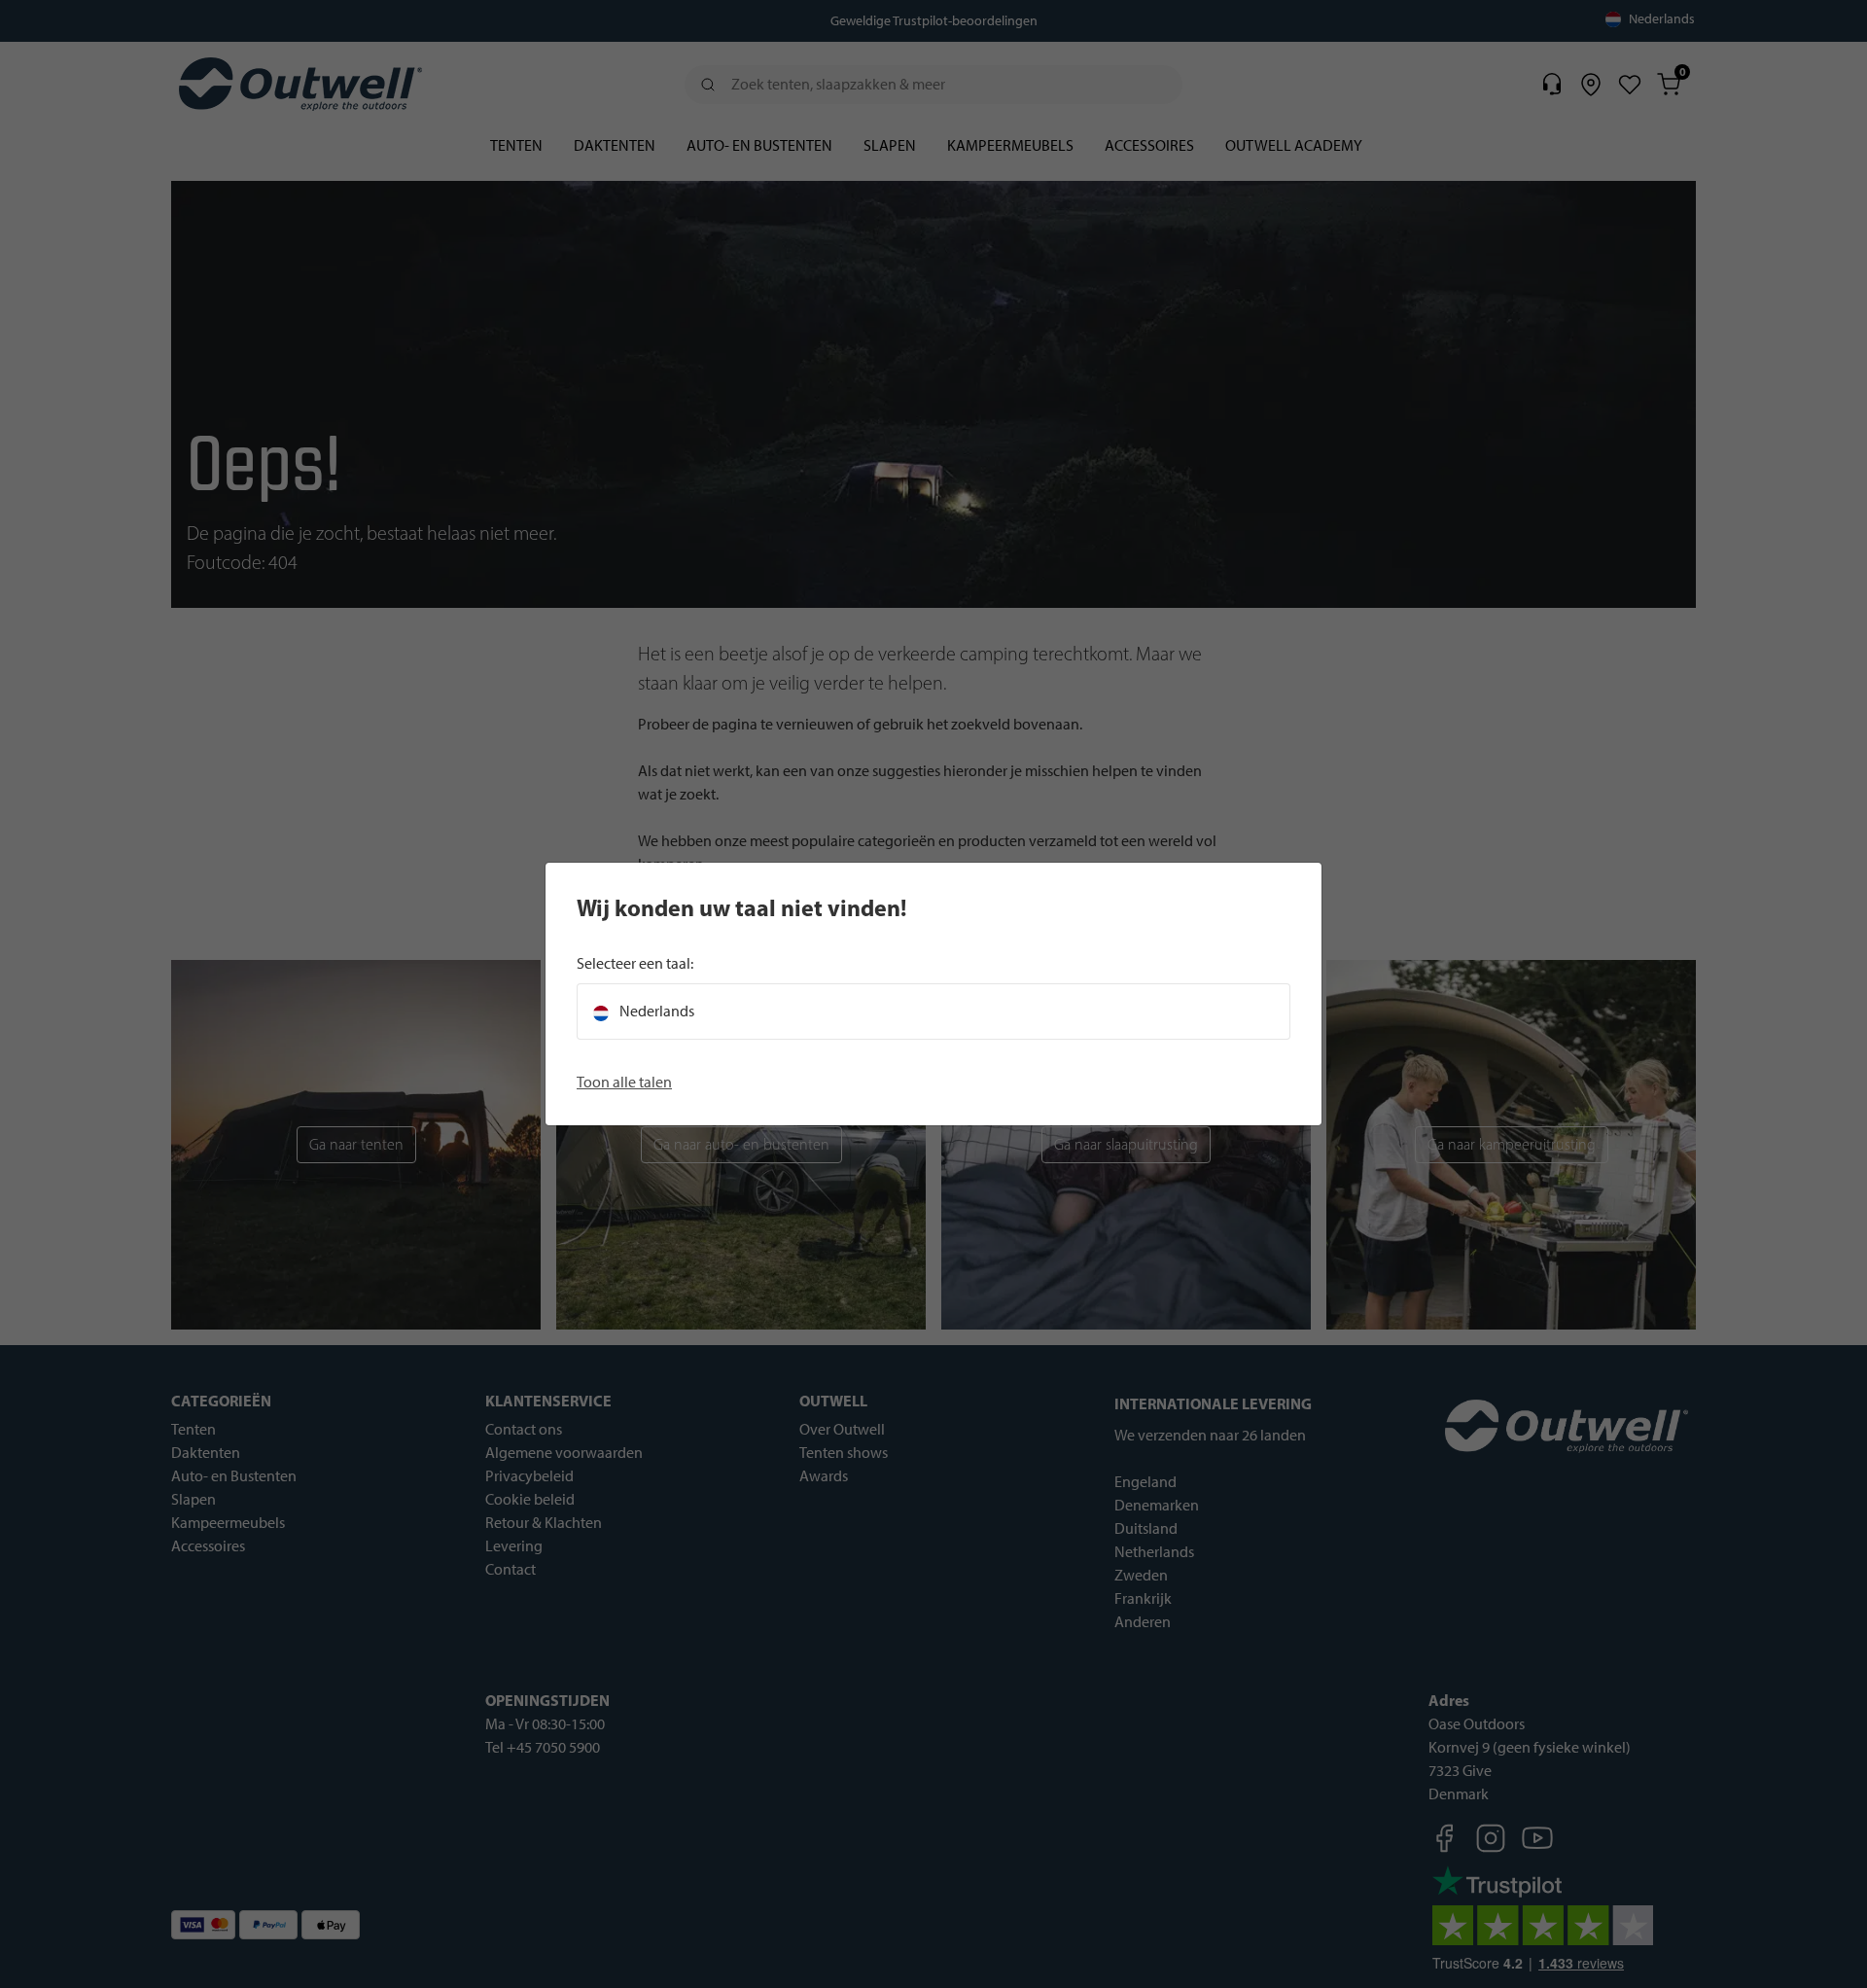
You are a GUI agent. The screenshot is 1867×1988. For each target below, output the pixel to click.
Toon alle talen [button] (624, 1082)
